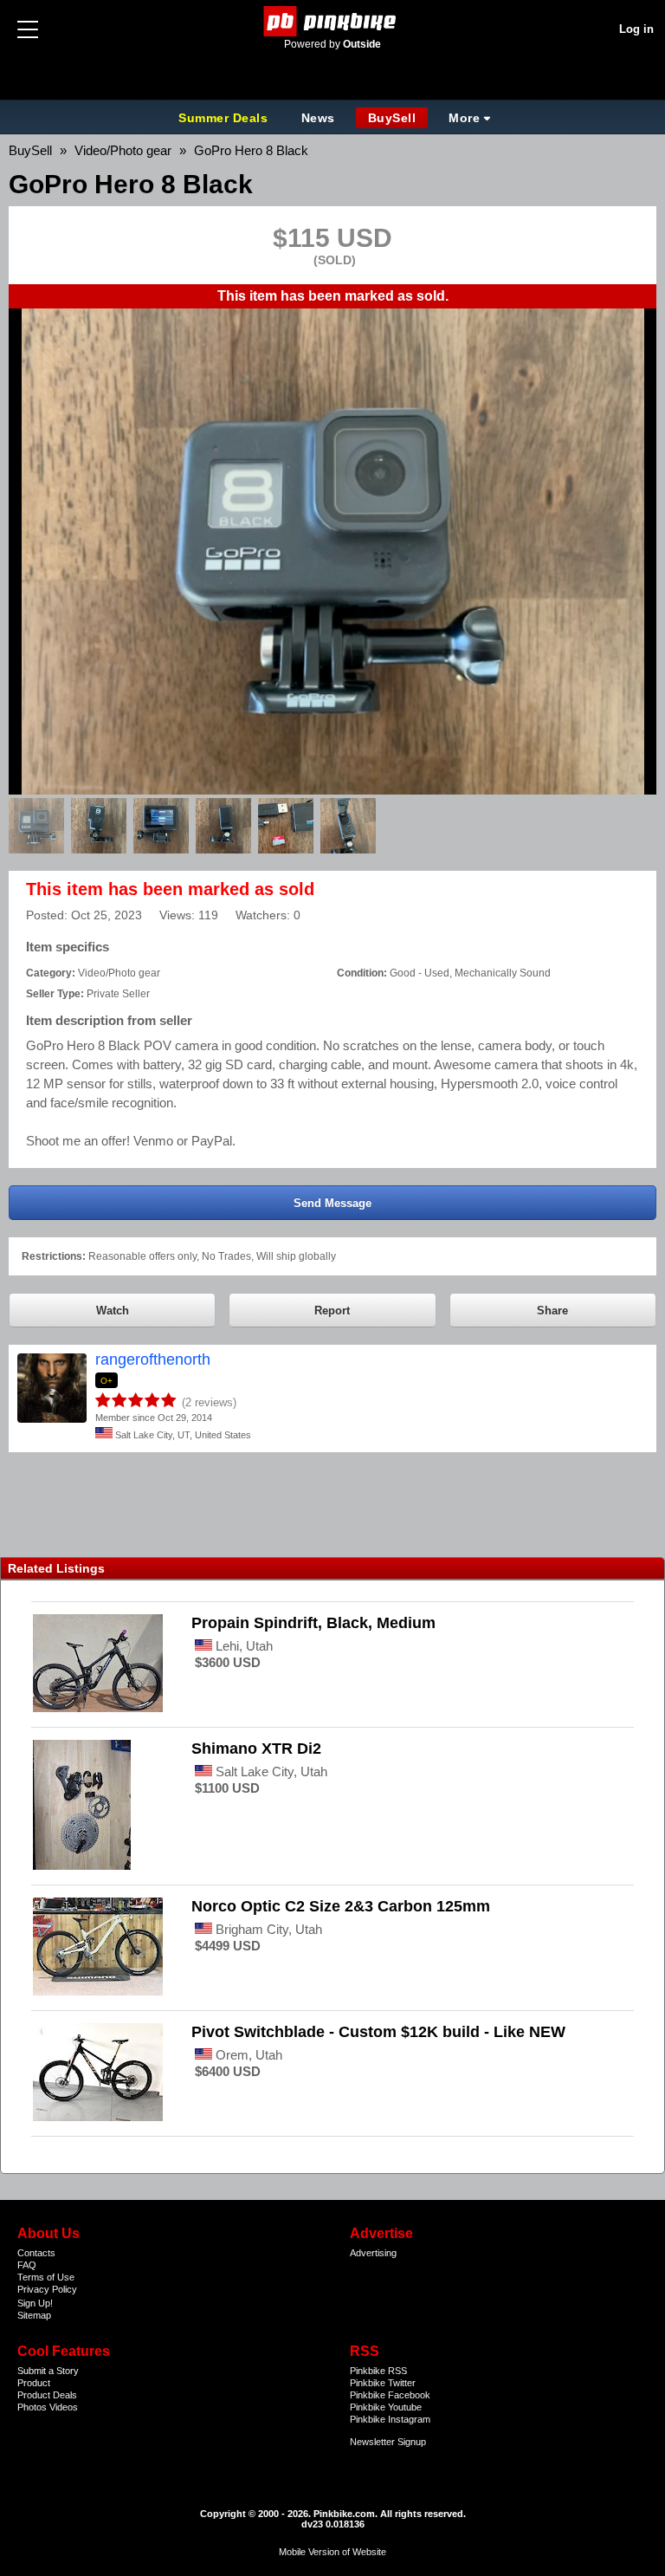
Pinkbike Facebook (390, 2395)
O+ (107, 1381)
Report (332, 1311)
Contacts (36, 2253)
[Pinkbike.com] (333, 21)
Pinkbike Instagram (390, 2419)
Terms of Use (46, 2277)
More (464, 118)
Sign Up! (35, 2303)
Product (34, 2383)
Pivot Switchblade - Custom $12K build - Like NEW (378, 2032)
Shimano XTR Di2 (256, 1749)
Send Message (332, 1203)
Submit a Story (48, 2371)
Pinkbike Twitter (383, 2383)
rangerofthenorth (153, 1359)
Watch (113, 1311)
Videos (64, 2407)
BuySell (392, 118)
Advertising (373, 2253)
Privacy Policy (47, 2289)
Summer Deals (225, 118)
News (318, 118)
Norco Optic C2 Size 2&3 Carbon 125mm (341, 1906)
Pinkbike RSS (378, 2371)
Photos (32, 2407)
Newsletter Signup (388, 2442)
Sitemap (34, 2315)
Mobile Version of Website (332, 2552)
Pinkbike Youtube (386, 2407)
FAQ (27, 2265)
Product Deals (47, 2395)
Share (552, 1311)
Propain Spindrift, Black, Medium (313, 1623)
